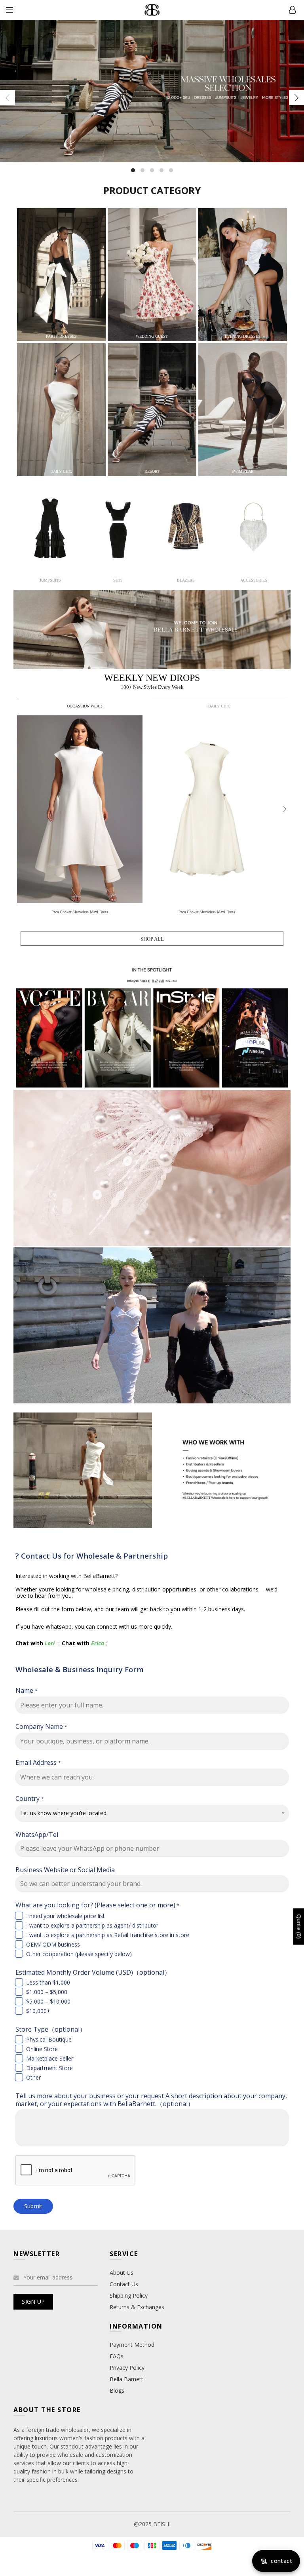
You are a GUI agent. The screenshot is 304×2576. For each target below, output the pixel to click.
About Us (122, 2273)
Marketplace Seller (50, 2058)
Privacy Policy (127, 2368)
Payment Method (132, 2345)
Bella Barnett (126, 2379)
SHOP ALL (152, 939)
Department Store (49, 2068)
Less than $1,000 (48, 1982)
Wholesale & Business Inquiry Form (80, 1669)
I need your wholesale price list (66, 1916)
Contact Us (124, 2284)
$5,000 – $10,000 (48, 2001)
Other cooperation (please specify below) (79, 1954)
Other (33, 2077)
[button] (285, 809)
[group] (81, 817)
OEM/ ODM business (53, 1944)
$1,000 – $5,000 (47, 1992)
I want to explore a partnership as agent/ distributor (92, 1925)
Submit (33, 2206)
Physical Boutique (49, 2039)
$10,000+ (38, 2011)
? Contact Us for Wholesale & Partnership (92, 1556)
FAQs (117, 2356)
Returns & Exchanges (137, 2307)
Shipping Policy (129, 2296)
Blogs (117, 2391)
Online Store (42, 2049)
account (292, 10)
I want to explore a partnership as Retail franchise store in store (108, 1935)
